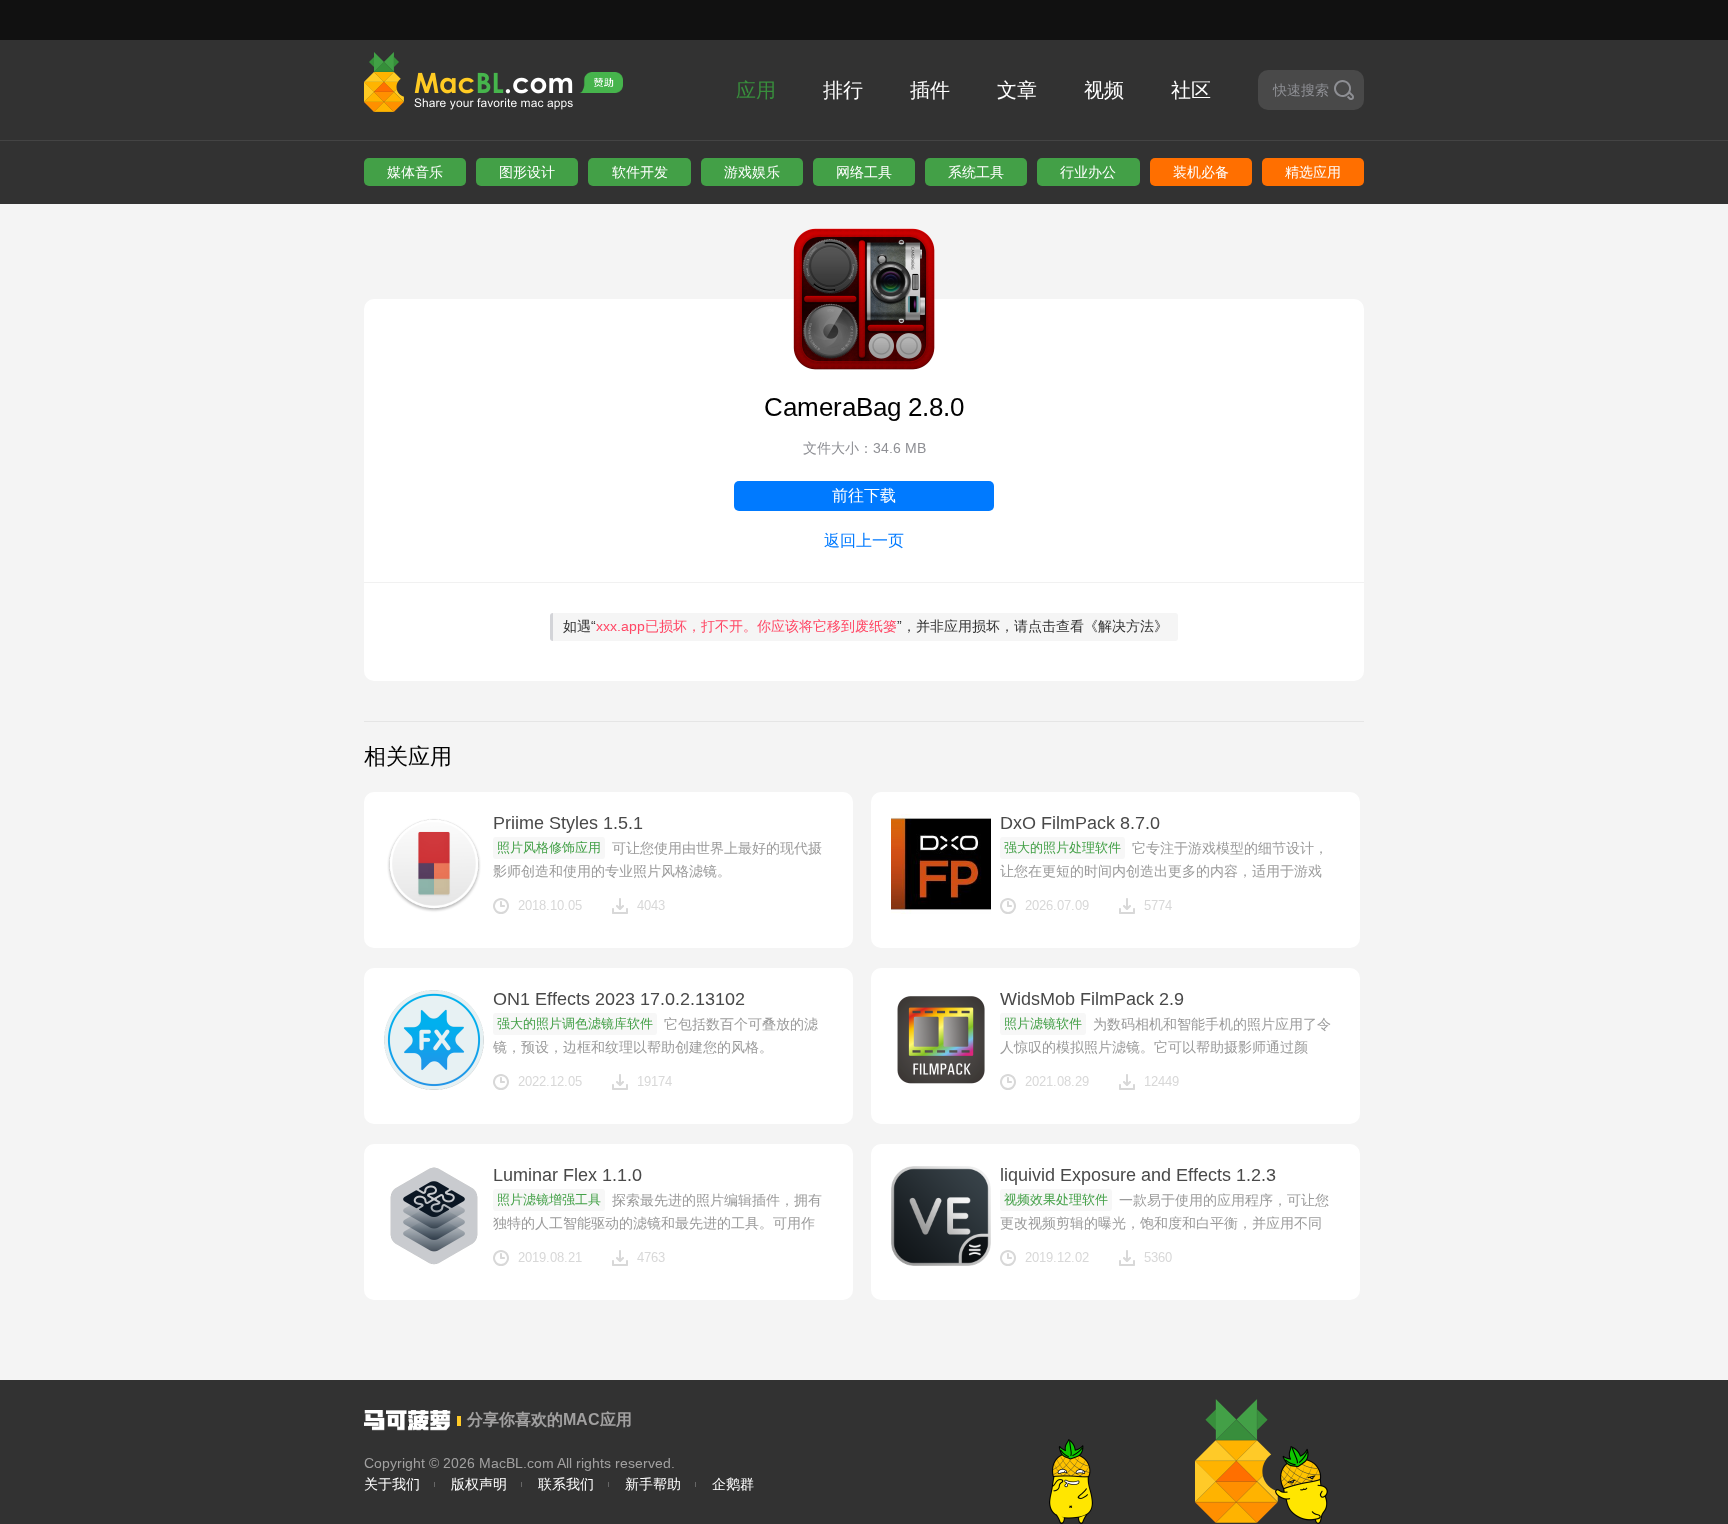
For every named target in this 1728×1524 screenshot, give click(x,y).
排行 (843, 90)
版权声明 (479, 1484)
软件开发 (640, 172)
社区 (1191, 90)
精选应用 (1313, 172)
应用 (756, 90)
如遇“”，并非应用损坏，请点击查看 (865, 626)
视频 (1104, 90)
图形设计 (527, 172)
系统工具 (976, 172)
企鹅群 (733, 1484)
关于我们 (392, 1484)
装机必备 (1201, 172)
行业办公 (1088, 172)
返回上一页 (864, 540)
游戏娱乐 (752, 172)
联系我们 (566, 1484)
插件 (930, 90)
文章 (1017, 90)
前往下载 (864, 495)
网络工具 (864, 172)
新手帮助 (653, 1484)
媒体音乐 (415, 172)
